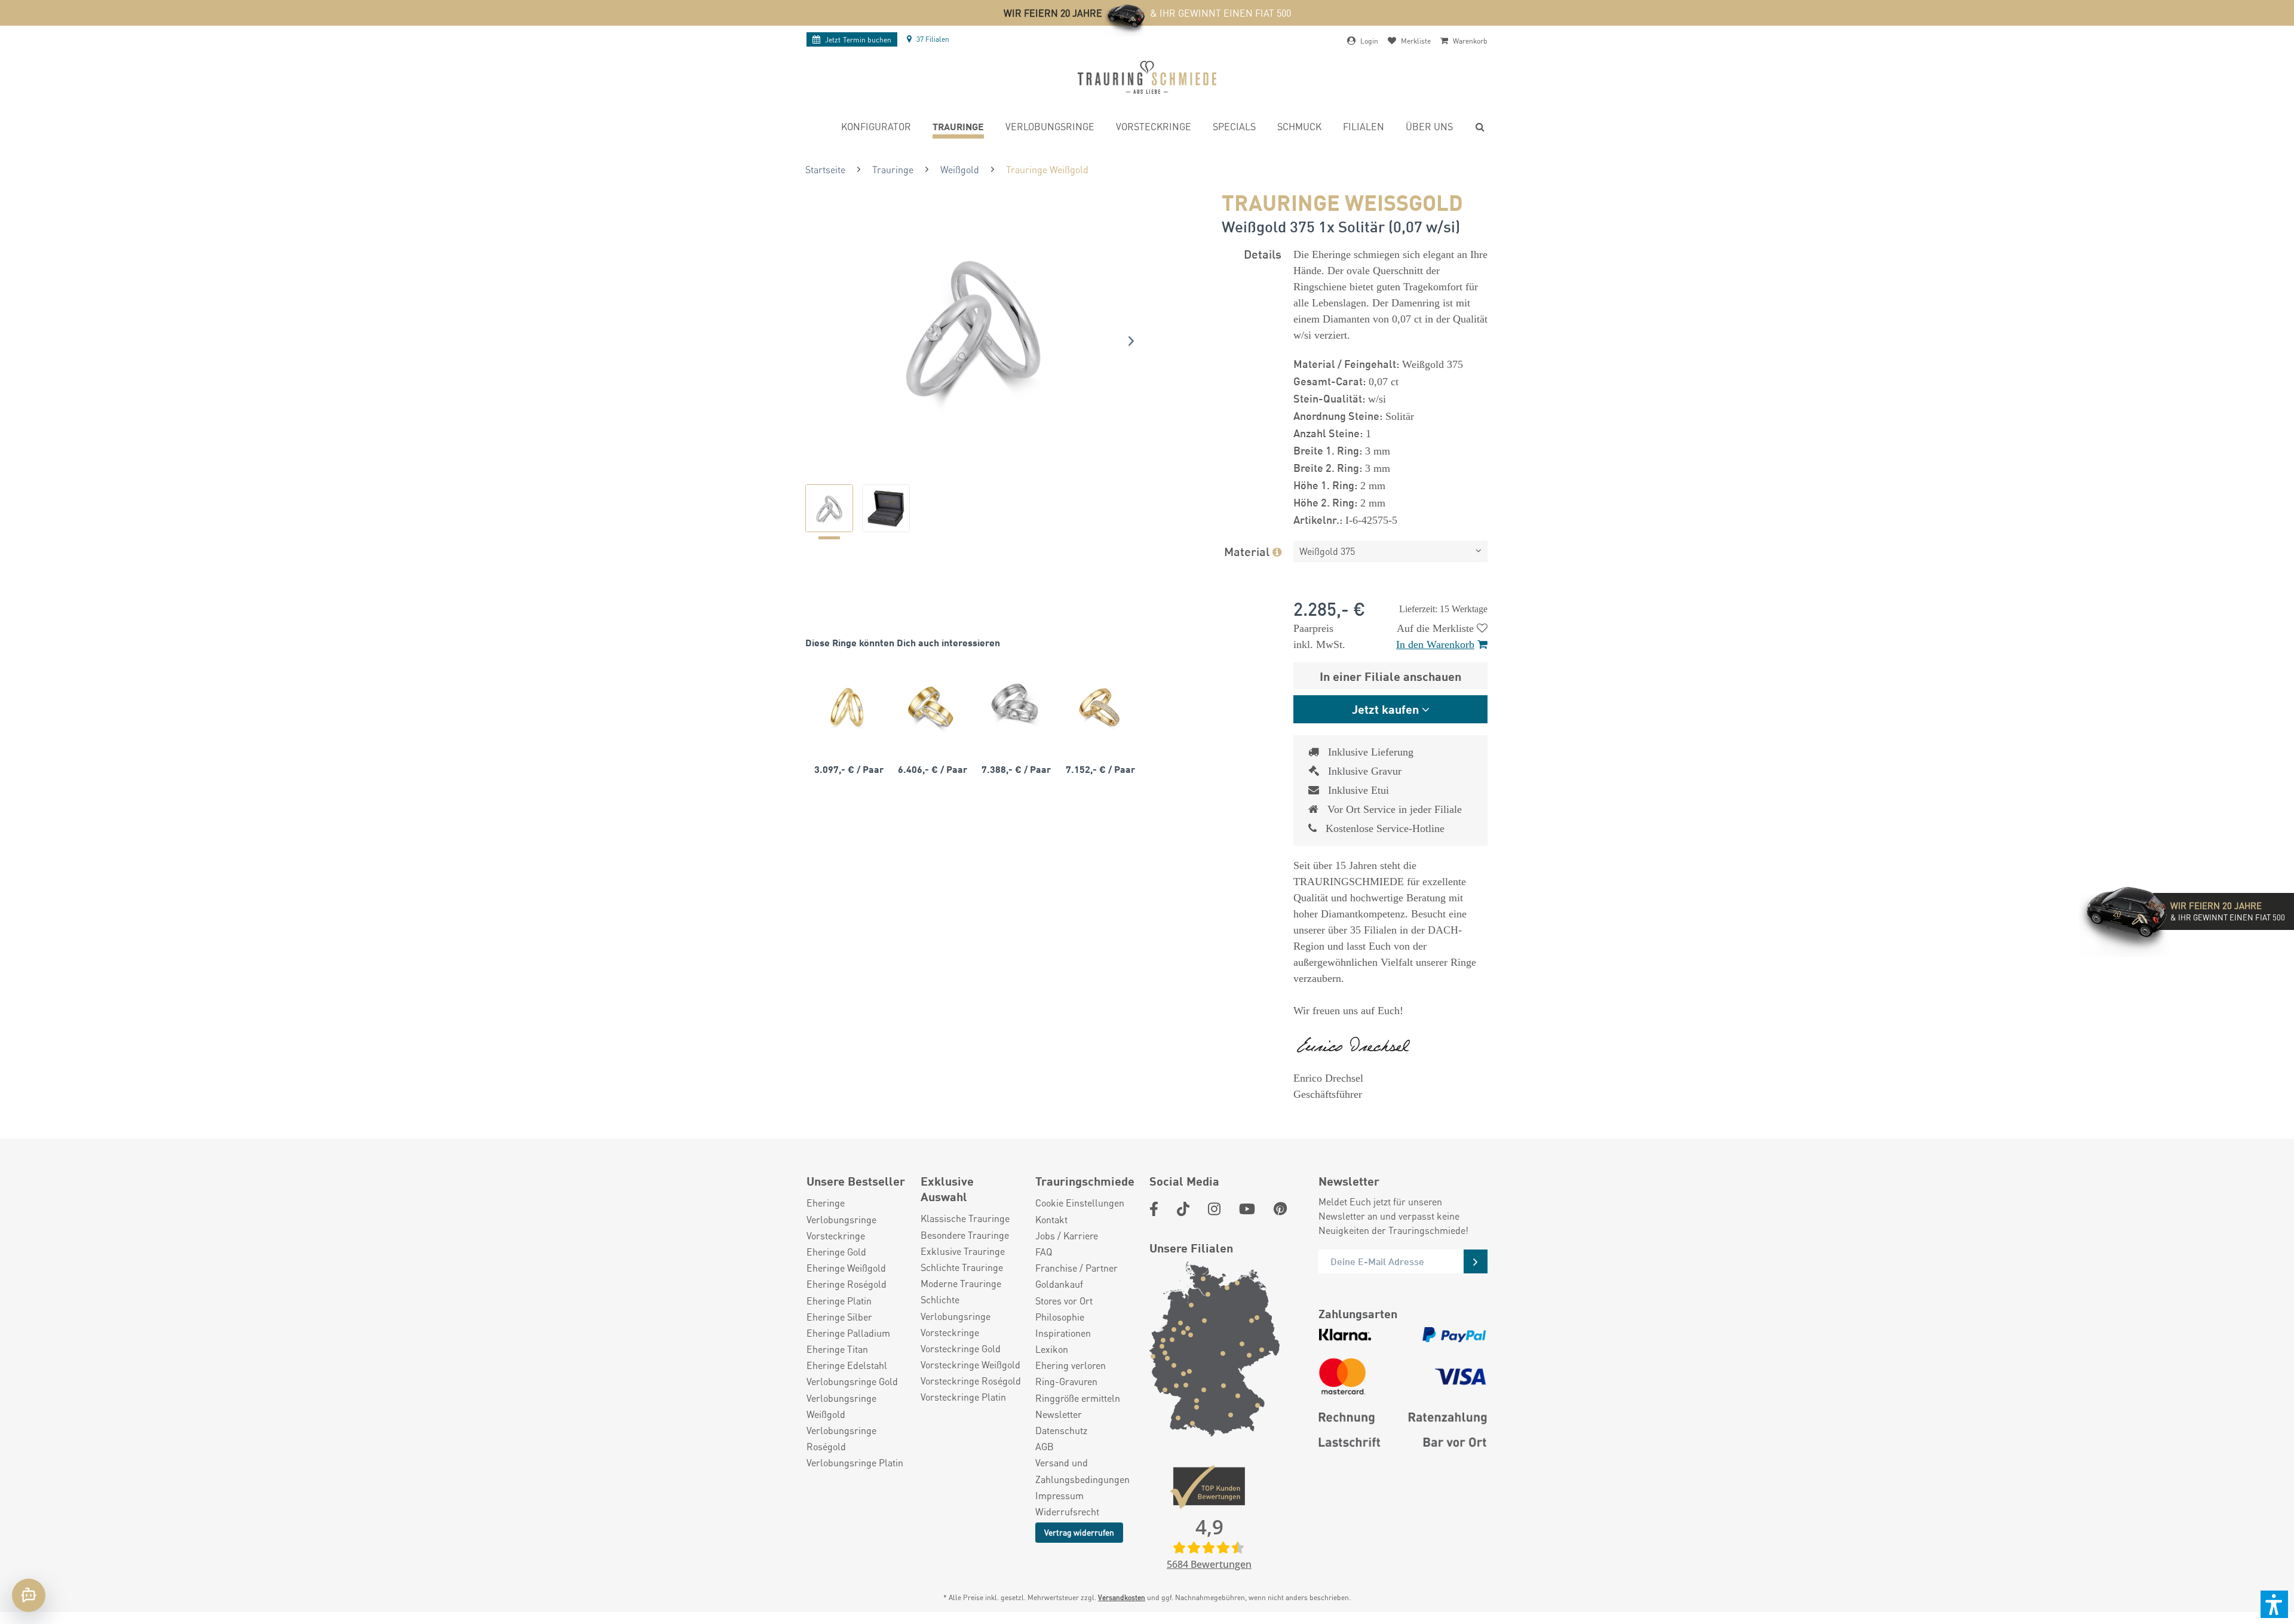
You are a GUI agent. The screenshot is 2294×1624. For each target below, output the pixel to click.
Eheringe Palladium (848, 1333)
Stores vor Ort (1064, 1301)
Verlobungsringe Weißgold (841, 1406)
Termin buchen (858, 40)
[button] (2274, 1604)
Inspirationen (1063, 1333)
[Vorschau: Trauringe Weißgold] (829, 508)
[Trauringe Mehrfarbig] (931, 707)
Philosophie (1060, 1317)
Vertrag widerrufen (1079, 1532)
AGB (1045, 1446)
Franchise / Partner (1077, 1268)
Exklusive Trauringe (963, 1251)
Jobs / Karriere (1067, 1235)
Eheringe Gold (836, 1252)
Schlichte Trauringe (962, 1267)
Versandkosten (1122, 1597)
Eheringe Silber (839, 1317)
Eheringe (826, 1203)
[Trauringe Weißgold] (1014, 707)
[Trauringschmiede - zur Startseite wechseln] (1147, 77)
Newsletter (1059, 1414)
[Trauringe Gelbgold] (847, 707)
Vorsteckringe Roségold (971, 1381)
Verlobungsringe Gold (852, 1381)
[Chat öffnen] (29, 1595)
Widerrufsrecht (1067, 1511)
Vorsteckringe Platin (963, 1397)
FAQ (1044, 1252)
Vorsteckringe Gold (961, 1348)
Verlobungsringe (841, 1219)
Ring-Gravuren (1066, 1381)
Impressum (1059, 1495)
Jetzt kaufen (1385, 709)
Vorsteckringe (836, 1235)
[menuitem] (876, 128)
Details (1263, 254)
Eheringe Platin (839, 1301)
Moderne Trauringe (961, 1283)
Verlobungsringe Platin (855, 1462)
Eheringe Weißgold (846, 1268)
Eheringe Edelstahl (847, 1365)
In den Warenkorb (1435, 644)
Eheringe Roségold (847, 1284)
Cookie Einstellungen (1080, 1203)
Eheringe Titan (837, 1349)
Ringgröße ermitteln (1078, 1398)
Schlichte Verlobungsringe (956, 1307)
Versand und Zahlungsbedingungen (1082, 1470)
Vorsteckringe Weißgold (970, 1364)
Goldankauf (1059, 1284)
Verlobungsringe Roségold (841, 1438)
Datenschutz (1061, 1430)
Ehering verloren (1071, 1365)
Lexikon (1052, 1349)
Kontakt (1051, 1219)
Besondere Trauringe (965, 1235)
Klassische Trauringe (965, 1218)
